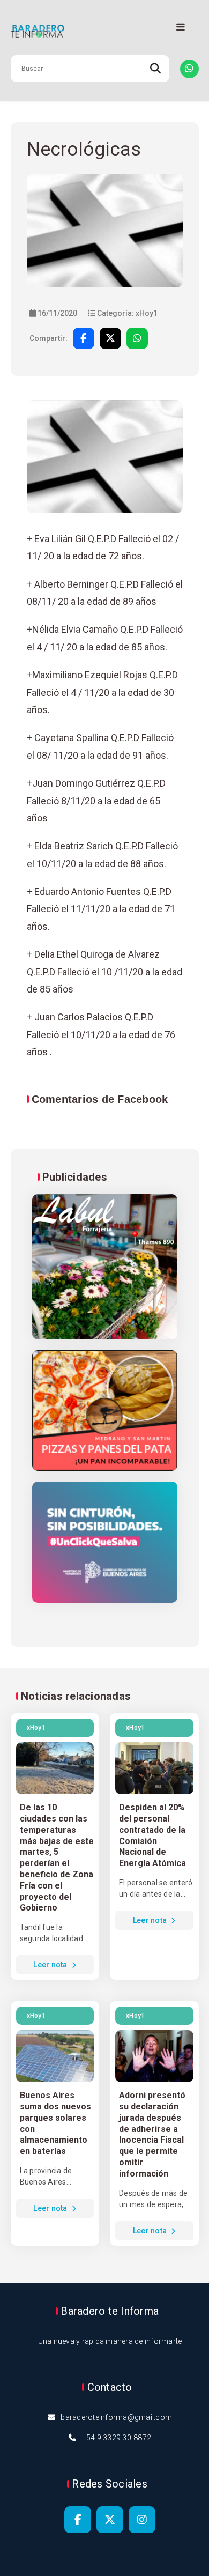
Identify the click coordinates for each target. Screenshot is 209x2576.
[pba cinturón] (105, 1543)
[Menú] (181, 28)
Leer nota (51, 1965)
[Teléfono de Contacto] (189, 69)
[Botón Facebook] (78, 2520)
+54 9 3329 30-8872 (117, 2438)
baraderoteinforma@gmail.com (116, 2417)
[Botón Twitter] (110, 2520)
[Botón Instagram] (142, 2520)
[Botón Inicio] (105, 32)
